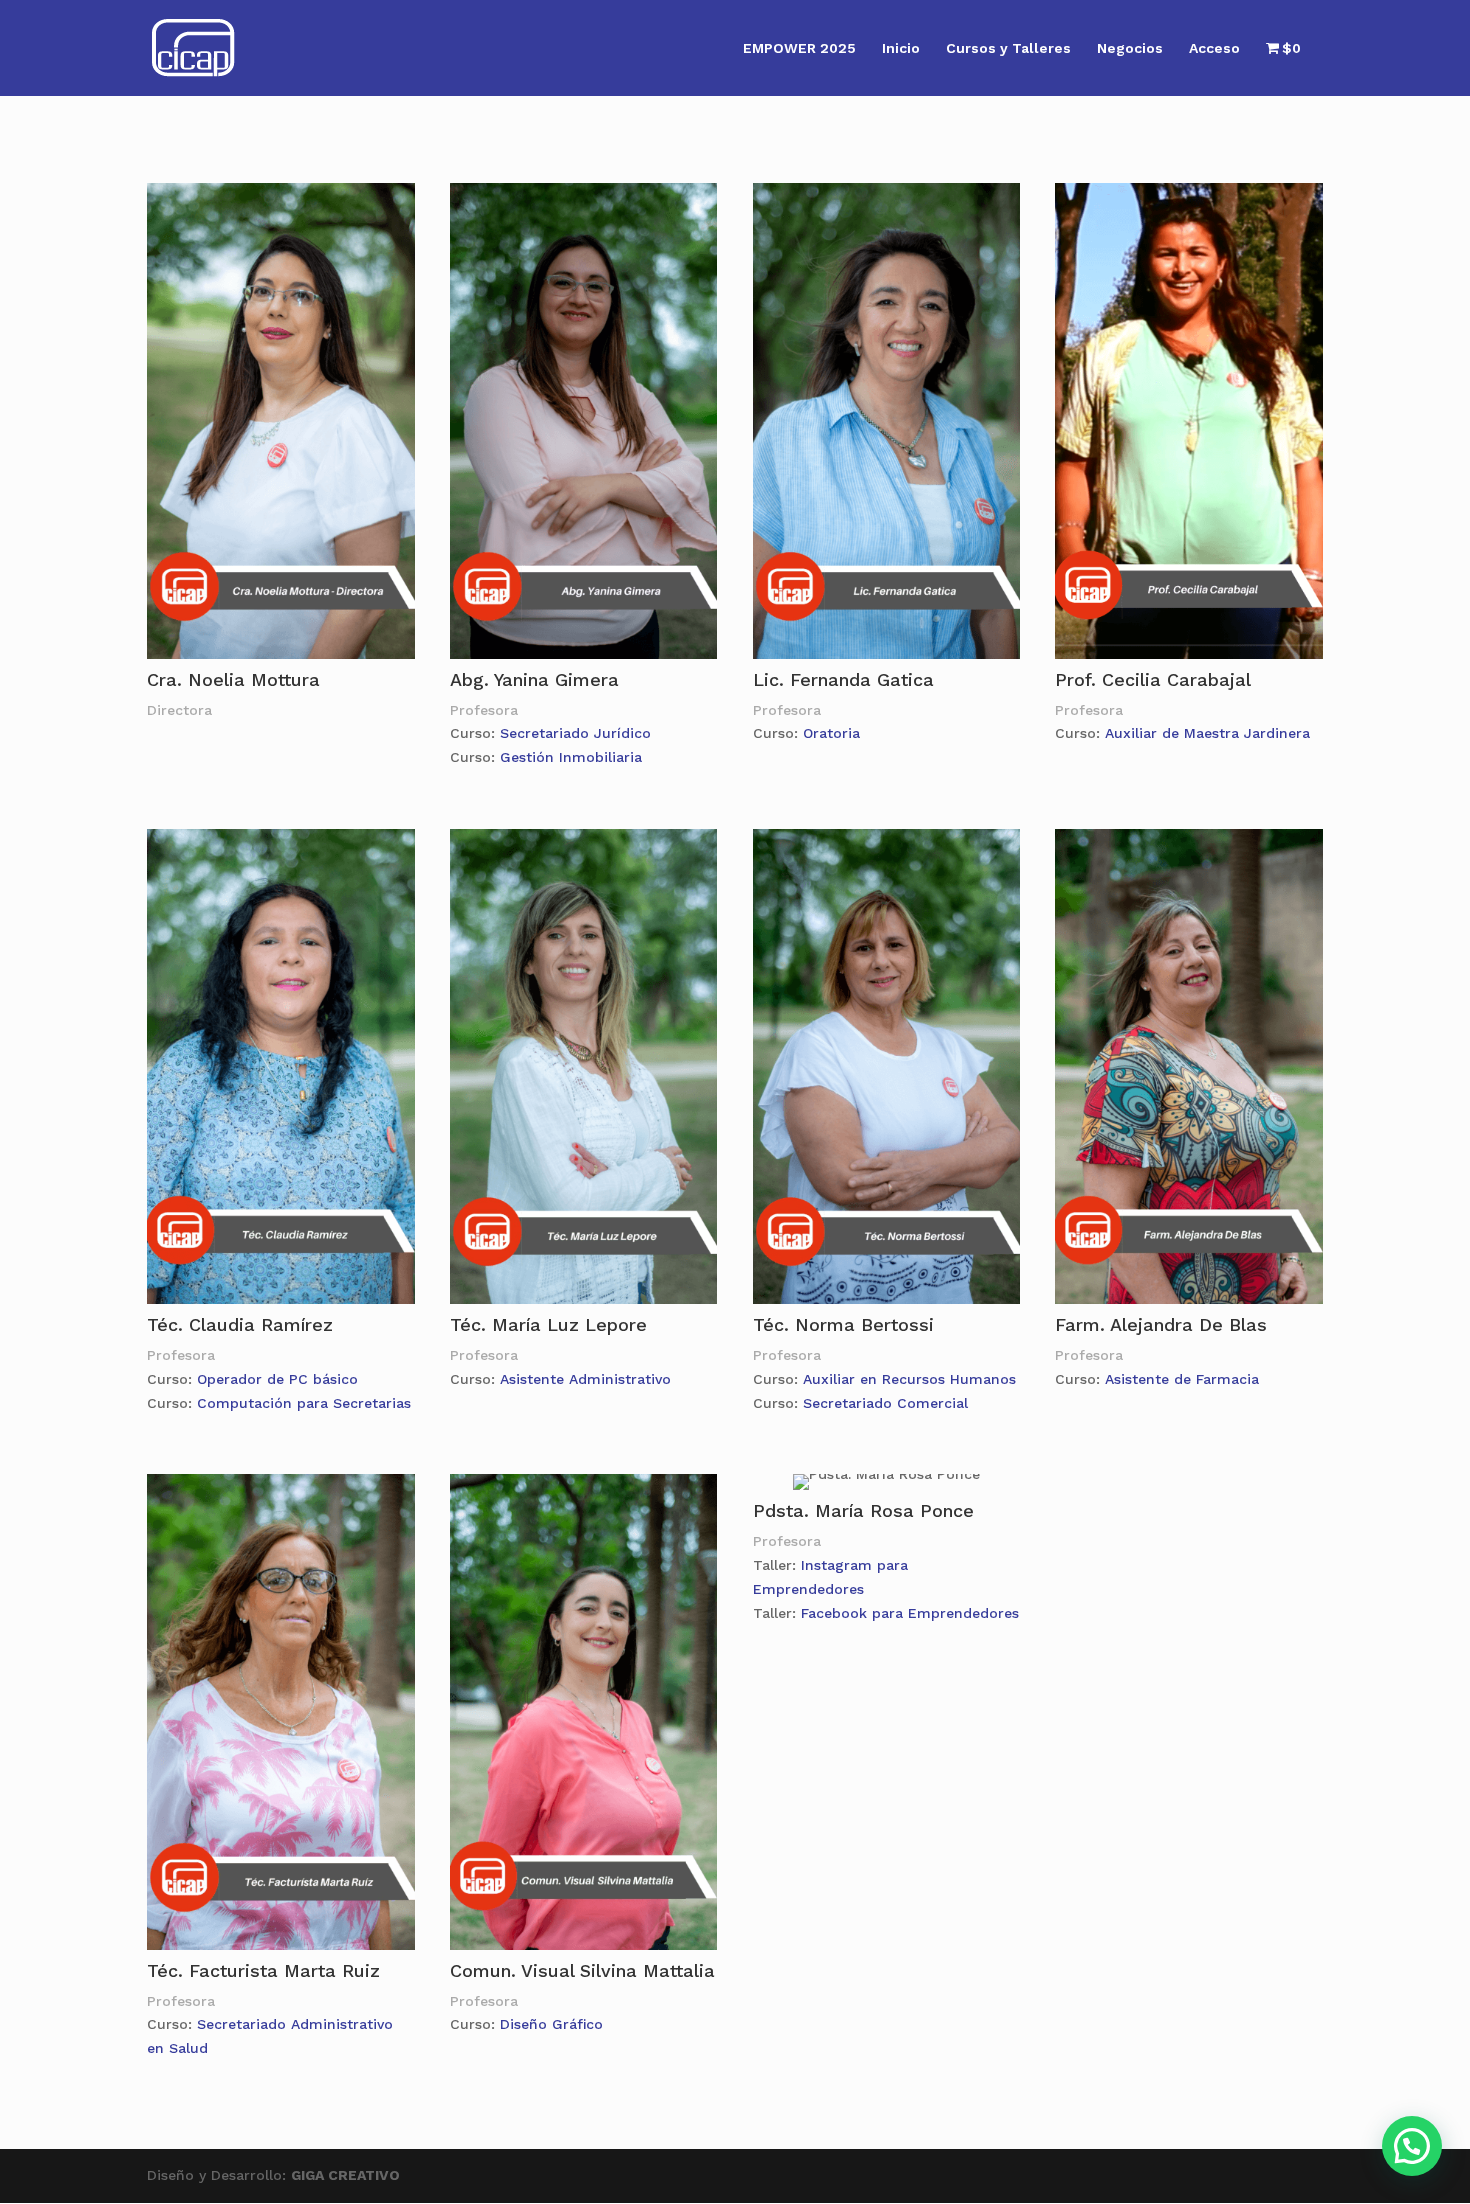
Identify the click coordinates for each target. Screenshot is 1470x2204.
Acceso (1214, 48)
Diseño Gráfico (551, 2024)
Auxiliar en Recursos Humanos (909, 1379)
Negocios (1130, 48)
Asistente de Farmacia (1182, 1379)
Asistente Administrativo (585, 1379)
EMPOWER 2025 (799, 48)
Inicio (901, 48)
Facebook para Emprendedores (910, 1613)
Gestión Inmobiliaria (571, 757)
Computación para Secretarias (304, 1403)
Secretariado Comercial (885, 1403)
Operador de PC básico (277, 1379)
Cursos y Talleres (1008, 48)
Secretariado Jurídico (575, 733)
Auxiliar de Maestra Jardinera (1207, 733)
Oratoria (831, 733)
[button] (1412, 2146)
